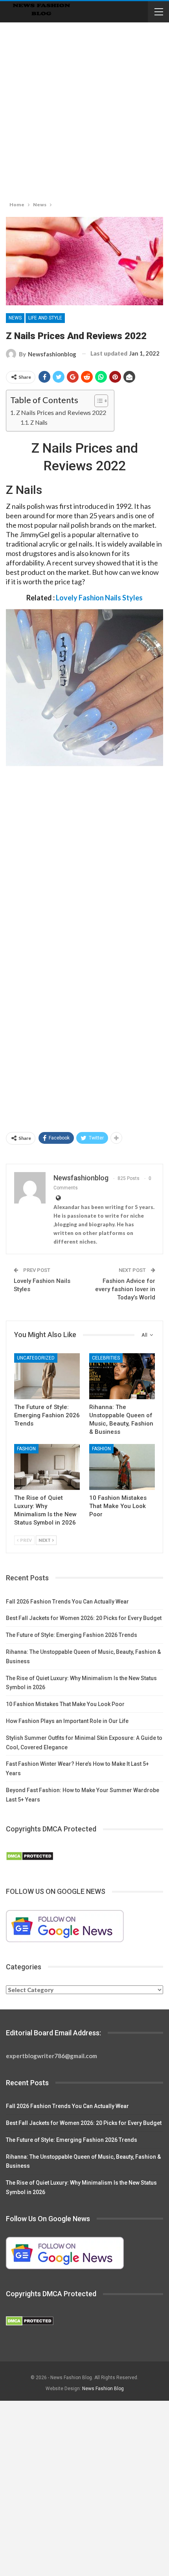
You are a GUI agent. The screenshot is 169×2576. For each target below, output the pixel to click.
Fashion (26, 1449)
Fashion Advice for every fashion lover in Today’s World (125, 1289)
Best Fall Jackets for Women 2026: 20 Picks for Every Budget (84, 1618)
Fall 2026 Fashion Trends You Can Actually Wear (67, 1602)
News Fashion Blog (103, 2389)
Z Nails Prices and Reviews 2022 (61, 412)
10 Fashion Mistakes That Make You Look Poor (65, 1704)
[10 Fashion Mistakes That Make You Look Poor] (122, 1467)
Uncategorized (36, 1358)
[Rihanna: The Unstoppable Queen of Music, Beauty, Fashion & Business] (122, 1376)
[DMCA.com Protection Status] (30, 1857)
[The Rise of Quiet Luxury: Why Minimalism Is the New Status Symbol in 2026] (47, 1467)
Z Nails (39, 423)
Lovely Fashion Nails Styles (99, 598)
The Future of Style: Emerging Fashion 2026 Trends (72, 1635)
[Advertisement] (84, 110)
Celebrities (106, 1358)
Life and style (45, 318)
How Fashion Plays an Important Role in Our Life (67, 1721)
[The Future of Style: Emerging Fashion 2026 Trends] (47, 1376)
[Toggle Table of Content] (97, 401)
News (15, 318)
